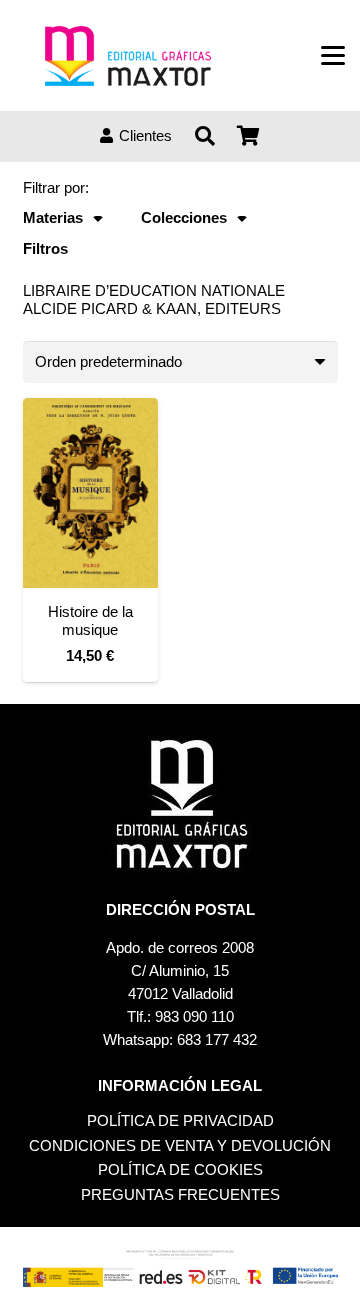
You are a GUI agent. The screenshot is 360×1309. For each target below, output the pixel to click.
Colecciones (184, 217)
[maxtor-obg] (128, 56)
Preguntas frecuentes (180, 1194)
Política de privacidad (180, 1120)
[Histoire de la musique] (90, 493)
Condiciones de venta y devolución (180, 1145)
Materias (53, 217)
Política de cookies (180, 1169)
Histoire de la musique (90, 620)
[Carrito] (249, 136)
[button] (333, 56)
